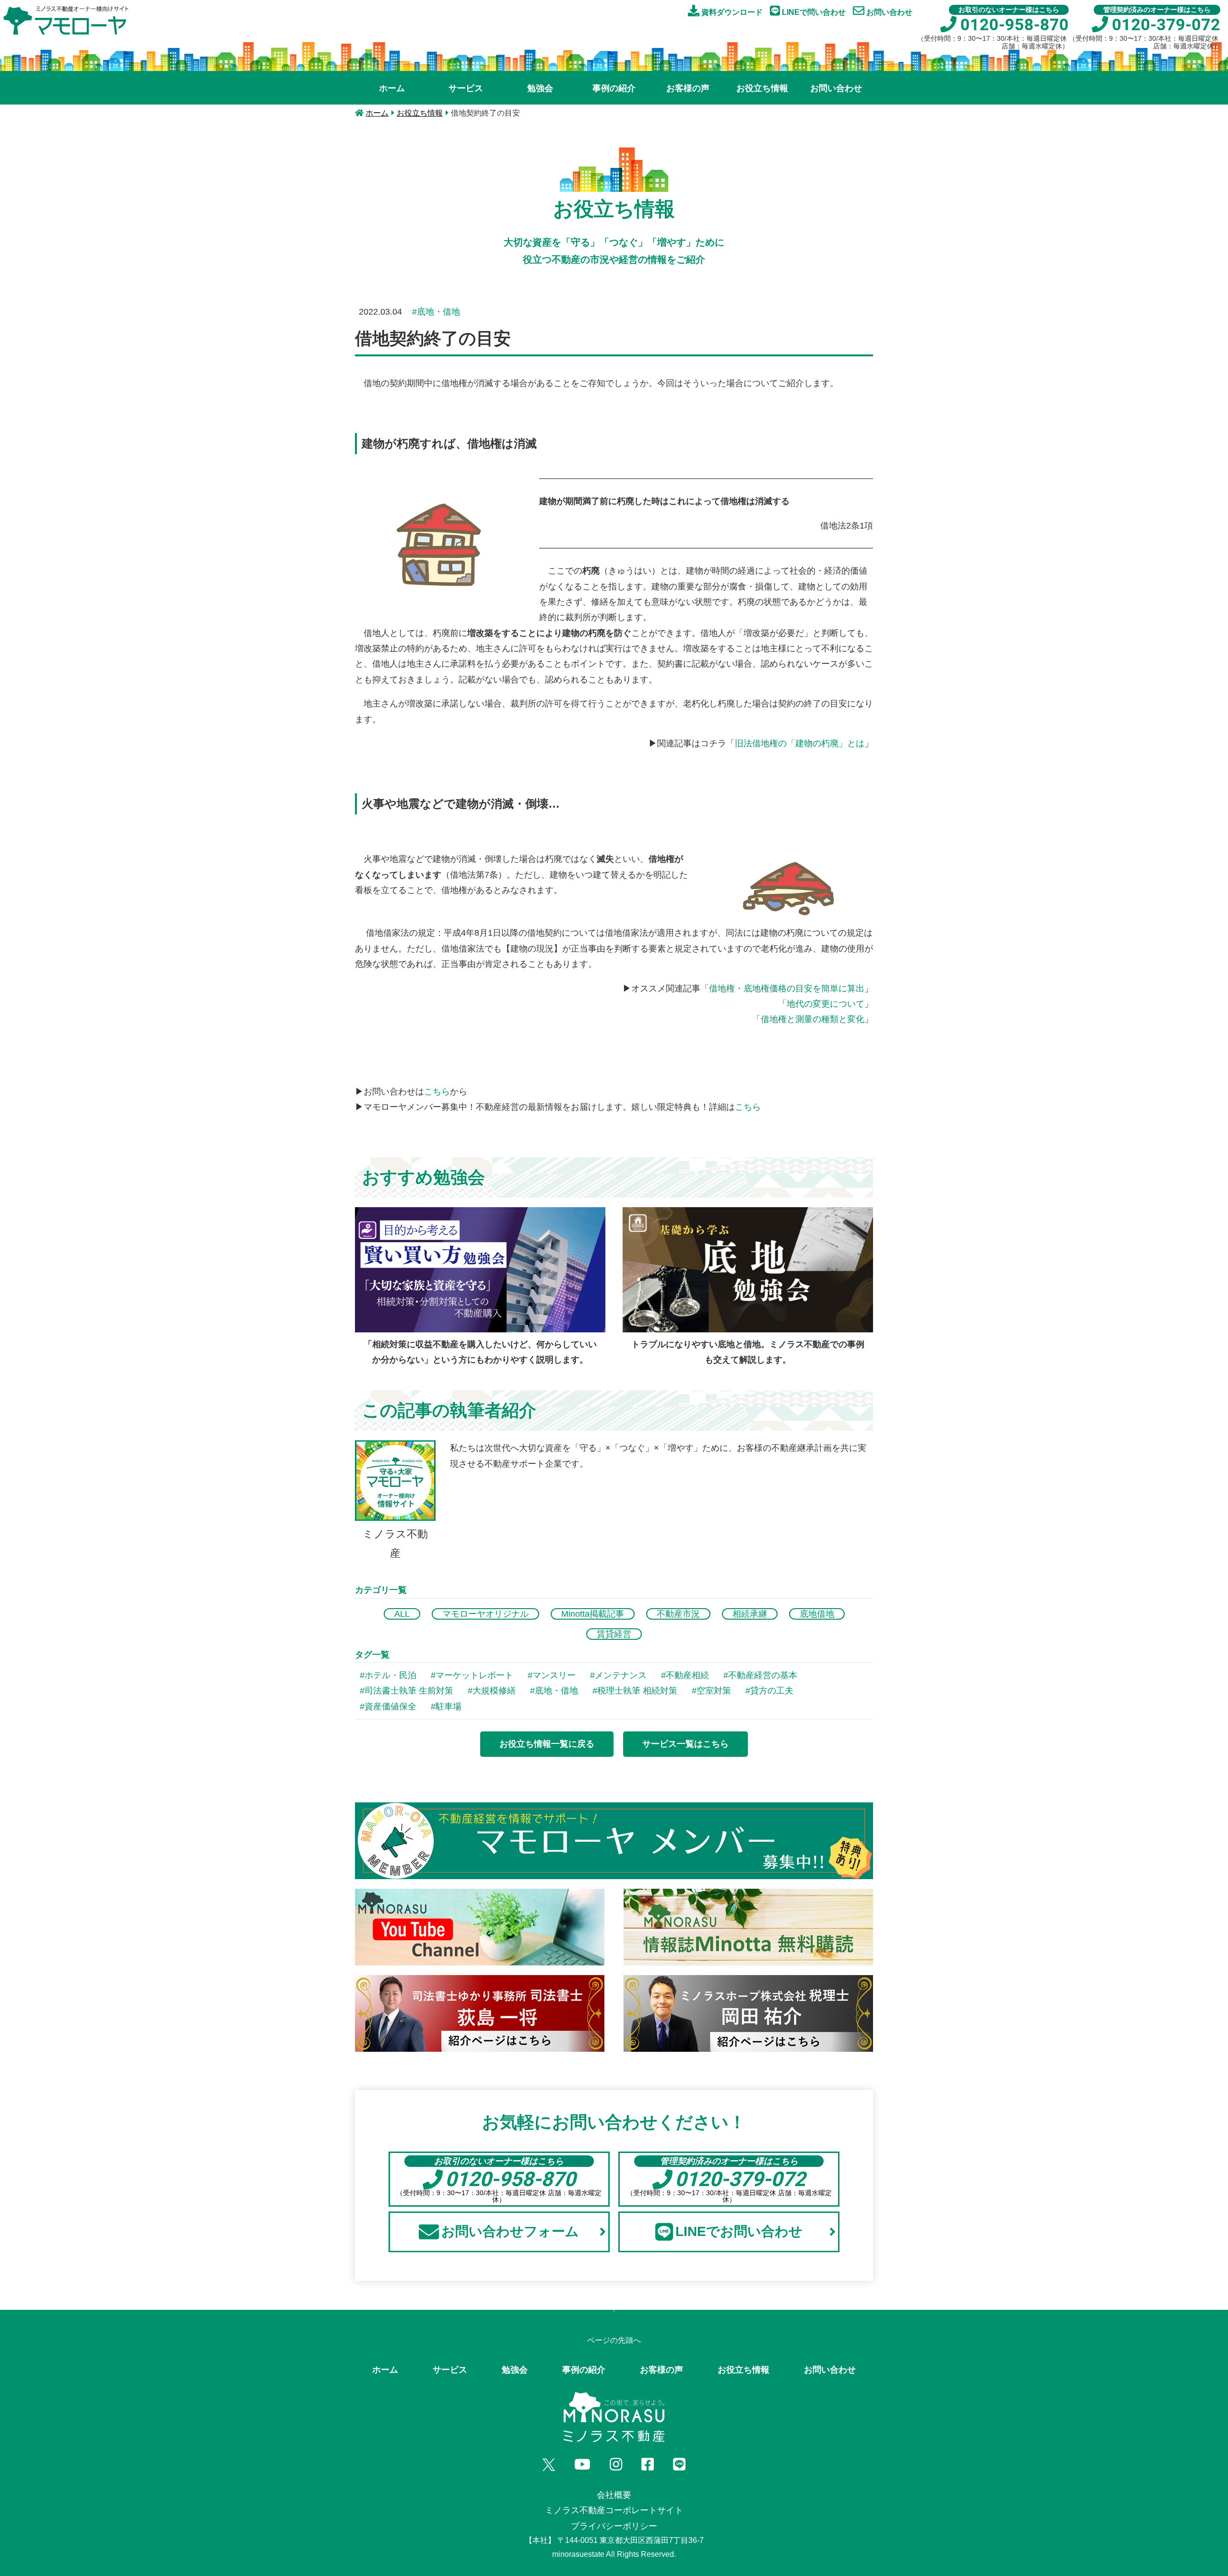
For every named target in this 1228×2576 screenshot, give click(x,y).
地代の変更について (826, 1004)
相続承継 (750, 1614)
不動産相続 (687, 1675)
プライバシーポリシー (614, 2526)
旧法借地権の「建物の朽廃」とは (800, 743)
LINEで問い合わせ (813, 12)
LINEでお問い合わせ (739, 2231)
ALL (402, 1614)
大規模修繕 (494, 1691)
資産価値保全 (390, 1706)
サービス (466, 88)
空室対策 (714, 1691)
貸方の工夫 (772, 1691)
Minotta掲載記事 (593, 1614)
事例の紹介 (614, 88)
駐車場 (449, 1706)
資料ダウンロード (731, 12)
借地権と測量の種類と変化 (813, 1019)
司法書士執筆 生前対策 (409, 1691)
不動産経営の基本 (763, 1675)
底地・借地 (556, 1691)
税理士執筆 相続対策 (637, 1691)
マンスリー (554, 1675)
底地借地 (817, 1614)
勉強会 (540, 88)
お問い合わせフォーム (510, 2231)
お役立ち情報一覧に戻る (547, 1744)
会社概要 (614, 2495)
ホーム (392, 88)
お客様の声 (688, 88)
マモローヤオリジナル (485, 1614)
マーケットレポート (474, 1675)
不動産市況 (678, 1614)
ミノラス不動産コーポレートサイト (614, 2510)
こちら (437, 1092)
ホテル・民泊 (390, 1675)
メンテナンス (621, 1675)
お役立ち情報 (762, 88)
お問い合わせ (888, 12)
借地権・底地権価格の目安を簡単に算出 (787, 988)
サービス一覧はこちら (685, 1744)
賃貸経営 (614, 1634)
